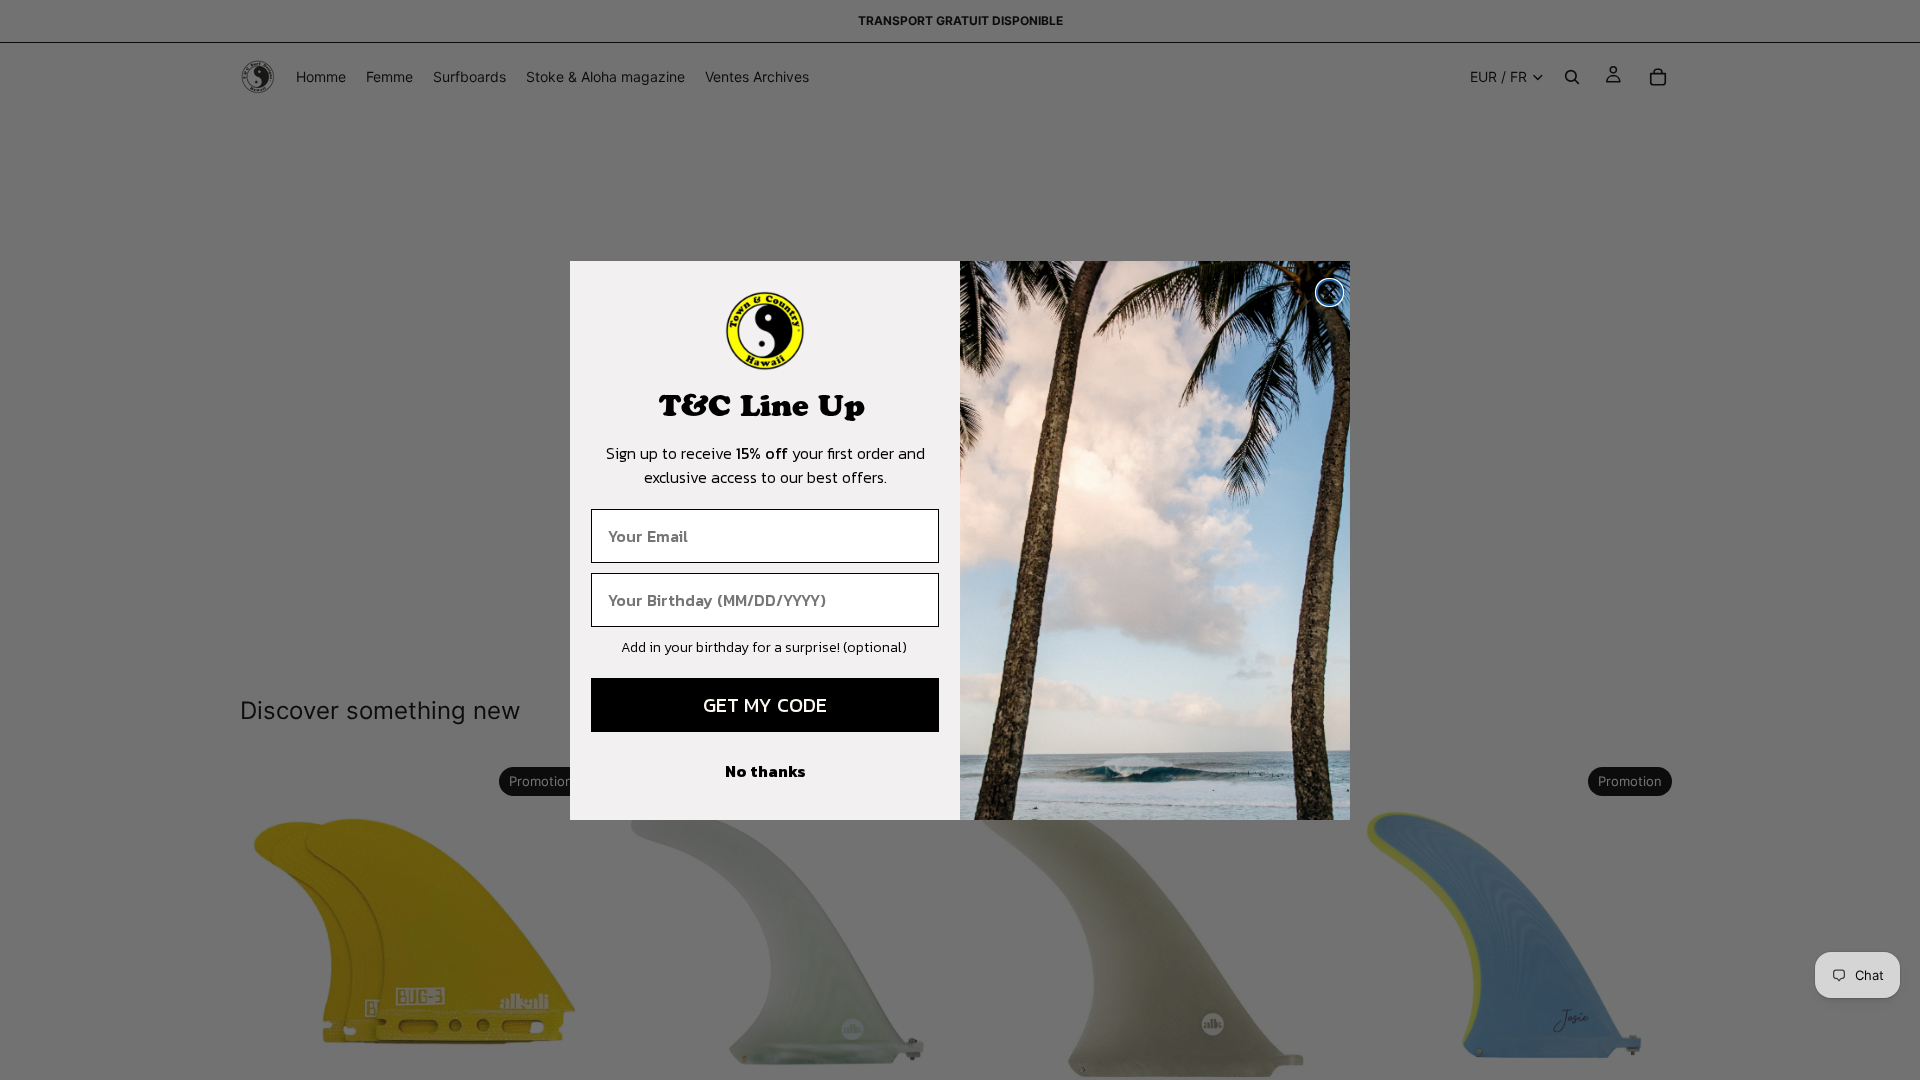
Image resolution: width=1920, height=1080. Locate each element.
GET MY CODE (765, 705)
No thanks (765, 771)
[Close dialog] (1329, 292)
